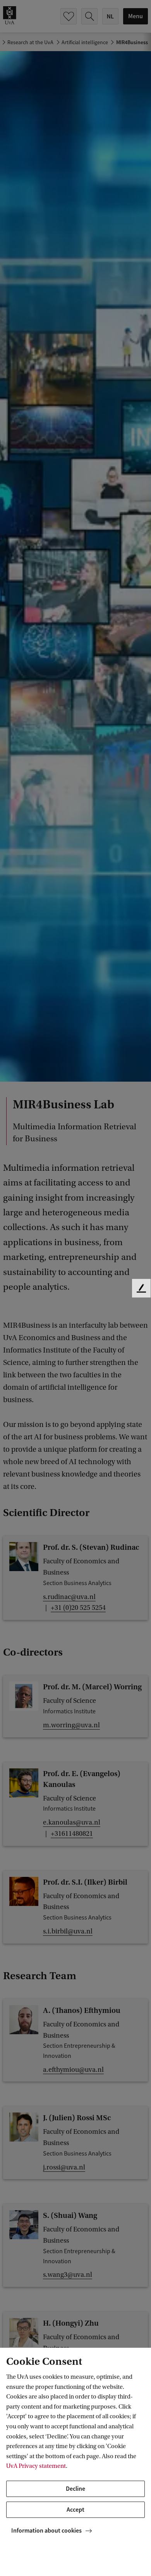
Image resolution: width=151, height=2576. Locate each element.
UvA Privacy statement (36, 2466)
